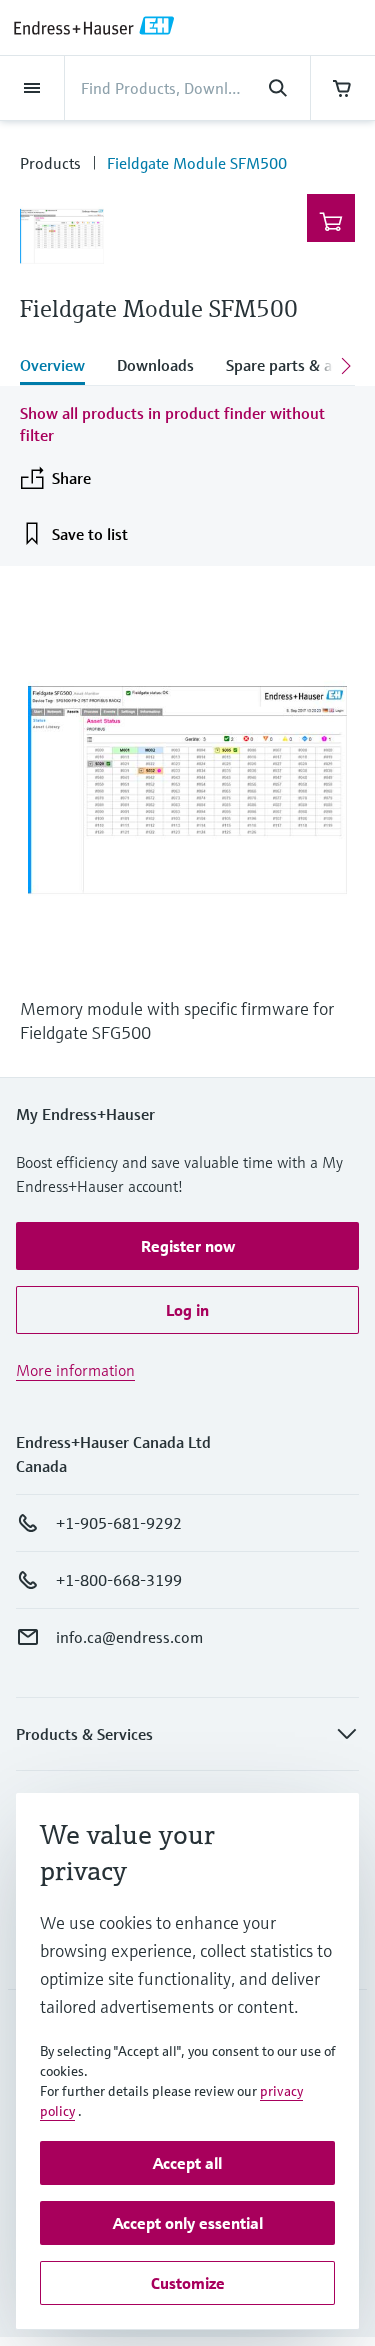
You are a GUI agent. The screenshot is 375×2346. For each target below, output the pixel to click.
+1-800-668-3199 (119, 1580)
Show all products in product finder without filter (172, 424)
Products (50, 163)
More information (75, 1370)
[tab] (60, 367)
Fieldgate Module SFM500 (197, 163)
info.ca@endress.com (129, 1637)
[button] (187, 1246)
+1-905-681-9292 (119, 1523)
